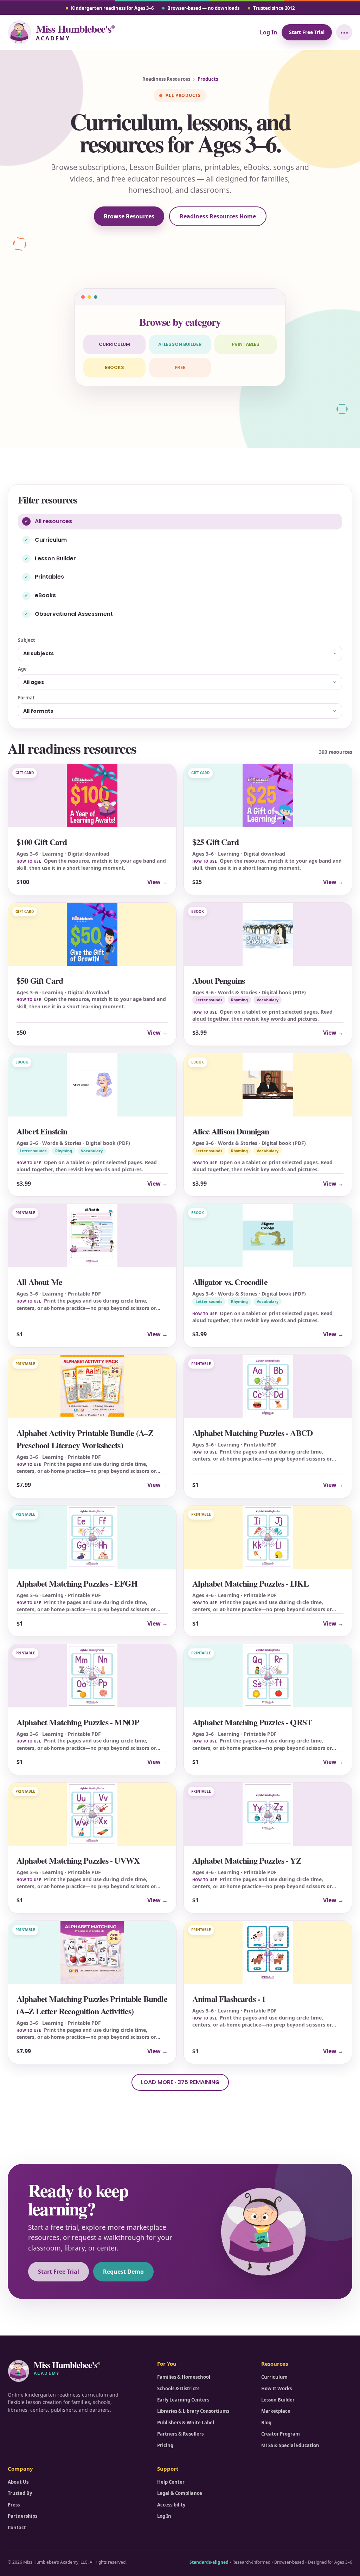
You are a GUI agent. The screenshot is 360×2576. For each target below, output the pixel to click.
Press (14, 2505)
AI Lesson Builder (180, 344)
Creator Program (281, 2434)
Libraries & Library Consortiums (193, 2411)
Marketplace (276, 2411)
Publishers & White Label (186, 2423)
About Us (18, 2482)
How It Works (277, 2389)
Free (180, 367)
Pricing (165, 2445)
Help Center (171, 2482)
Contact (17, 2528)
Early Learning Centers (183, 2400)
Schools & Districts (178, 2389)
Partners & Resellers (180, 2434)
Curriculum (114, 344)
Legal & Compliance (180, 2493)
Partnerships (22, 2516)
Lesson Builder (278, 2400)
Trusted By (20, 2493)
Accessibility (171, 2505)
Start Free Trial (307, 32)
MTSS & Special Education (290, 2445)
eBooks (114, 367)
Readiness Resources (166, 79)
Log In (269, 32)
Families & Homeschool (184, 2377)
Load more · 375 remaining (180, 2082)
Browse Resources (129, 216)
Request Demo (123, 2272)
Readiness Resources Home (218, 216)
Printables (246, 344)
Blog (266, 2423)
